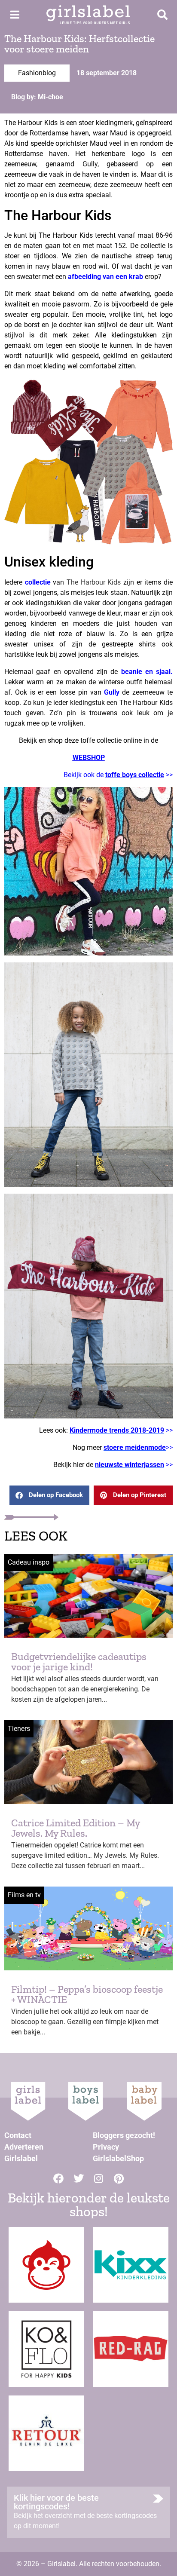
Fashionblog (37, 73)
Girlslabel (21, 2158)
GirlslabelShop (118, 2158)
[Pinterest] (119, 2178)
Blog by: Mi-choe (37, 97)
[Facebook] (58, 2178)
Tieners (19, 1729)
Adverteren (24, 2147)
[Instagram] (99, 2178)
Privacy (106, 2147)
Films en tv (24, 1895)
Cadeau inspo (29, 1562)
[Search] (162, 15)
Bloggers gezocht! (124, 2135)
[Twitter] (79, 2178)
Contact (18, 2135)
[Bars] (15, 15)
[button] (49, 1495)
